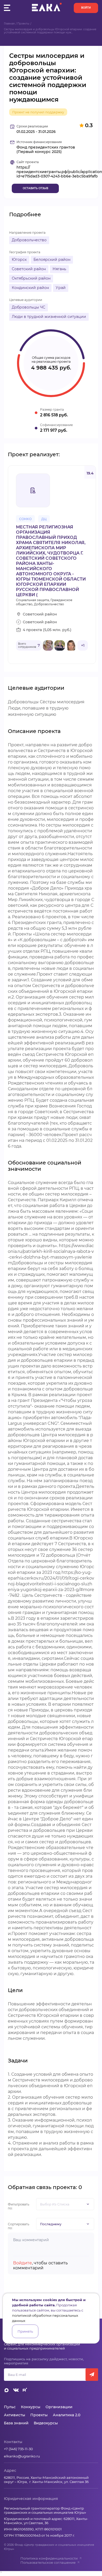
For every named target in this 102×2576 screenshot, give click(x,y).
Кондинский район (30, 288)
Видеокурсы (46, 2423)
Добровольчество (29, 240)
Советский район (29, 269)
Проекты (23, 24)
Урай (61, 288)
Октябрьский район (31, 278)
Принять (25, 2331)
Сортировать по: (19, 2226)
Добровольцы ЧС (29, 307)
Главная (9, 24)
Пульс (10, 2407)
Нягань (59, 269)
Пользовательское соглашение (48, 2562)
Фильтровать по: (19, 2206)
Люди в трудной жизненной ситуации (49, 317)
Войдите (22, 2263)
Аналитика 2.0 (67, 2415)
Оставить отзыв (35, 188)
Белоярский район (52, 260)
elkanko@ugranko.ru (22, 2456)
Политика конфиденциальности (49, 2558)
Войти (86, 8)
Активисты (15, 2415)
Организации (59, 2407)
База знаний (16, 2423)
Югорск (19, 260)
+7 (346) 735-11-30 (18, 2449)
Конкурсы (31, 2407)
